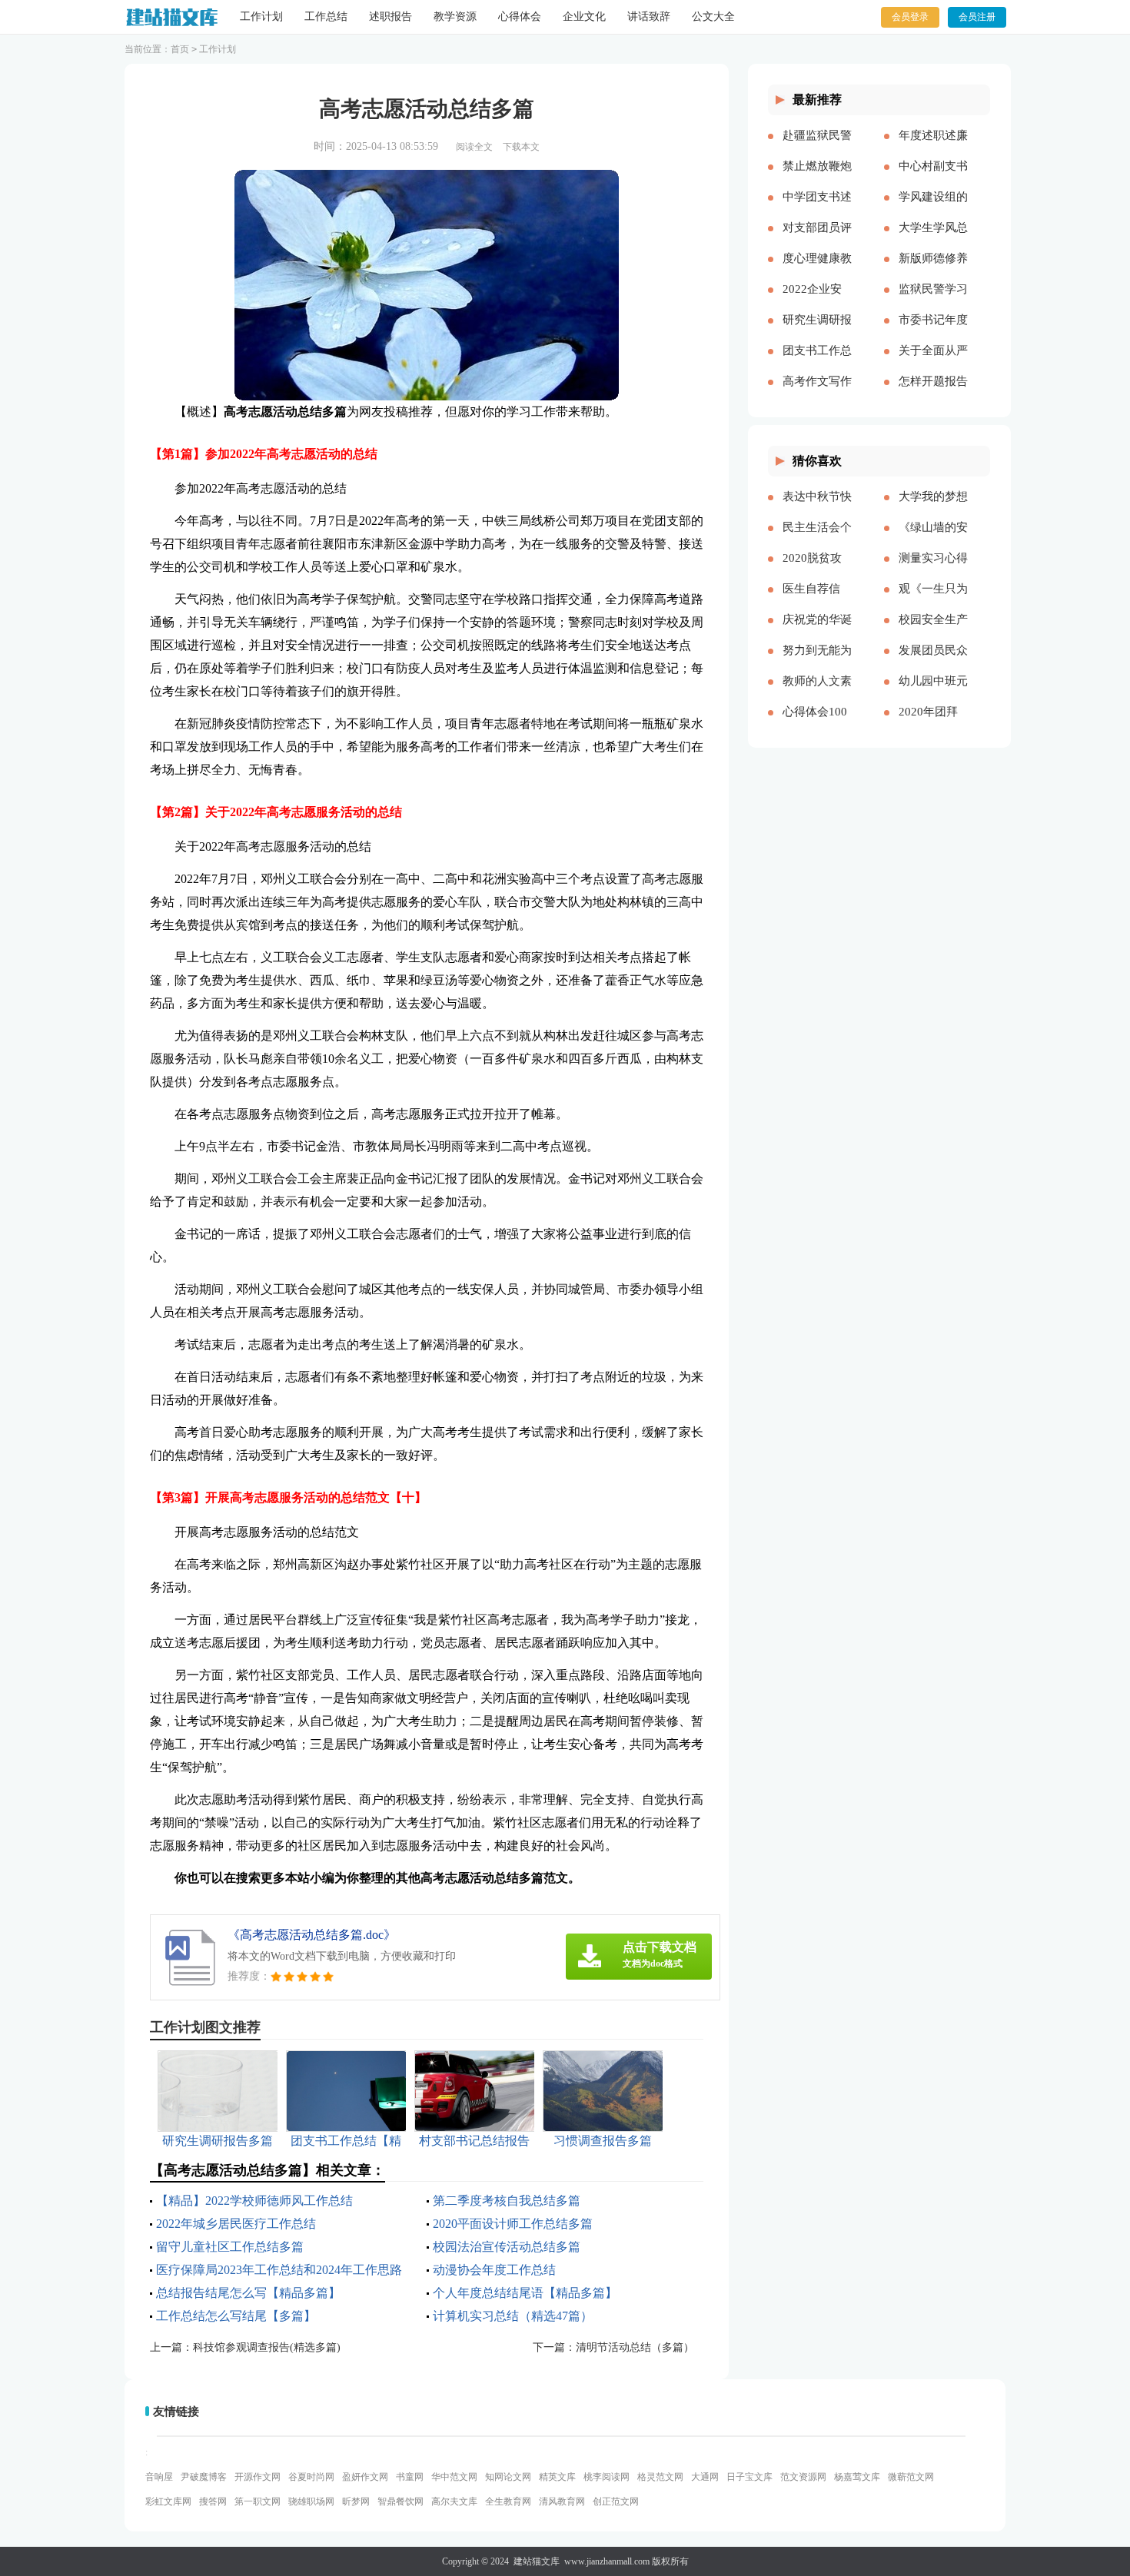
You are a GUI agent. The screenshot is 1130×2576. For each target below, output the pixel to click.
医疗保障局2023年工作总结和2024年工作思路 (279, 2270)
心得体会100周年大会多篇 (817, 724)
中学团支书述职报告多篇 (817, 209)
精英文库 (557, 2477)
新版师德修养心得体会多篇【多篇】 (933, 271)
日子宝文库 (749, 2477)
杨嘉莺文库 (857, 2477)
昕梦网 (356, 2501)
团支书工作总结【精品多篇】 (817, 363)
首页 (180, 49)
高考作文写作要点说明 (817, 393)
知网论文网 (508, 2477)
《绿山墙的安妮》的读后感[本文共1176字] (933, 539)
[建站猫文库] (171, 17)
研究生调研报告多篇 (817, 332)
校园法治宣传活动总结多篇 (507, 2247)
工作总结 (326, 17)
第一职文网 (258, 2501)
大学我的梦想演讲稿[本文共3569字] (933, 509)
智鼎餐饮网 (400, 2501)
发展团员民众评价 (933, 662)
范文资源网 (803, 2477)
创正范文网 (616, 2501)
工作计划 (261, 17)
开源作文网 (258, 2477)
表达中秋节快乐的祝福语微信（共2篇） (817, 509)
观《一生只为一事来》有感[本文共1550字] (933, 601)
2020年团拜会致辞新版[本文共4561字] (930, 724)
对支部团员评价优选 (817, 240)
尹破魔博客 (204, 2477)
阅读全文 (474, 147)
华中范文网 (454, 2477)
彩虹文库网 (168, 2501)
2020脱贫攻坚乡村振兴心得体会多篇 (817, 570)
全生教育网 (508, 2501)
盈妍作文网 (365, 2477)
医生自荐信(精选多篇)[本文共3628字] (817, 601)
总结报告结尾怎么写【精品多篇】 (248, 2293)
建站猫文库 (537, 2561)
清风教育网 (562, 2501)
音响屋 (159, 2477)
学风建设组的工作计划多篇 (933, 209)
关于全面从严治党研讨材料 (933, 363)
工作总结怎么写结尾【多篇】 (236, 2316)
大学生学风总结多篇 (933, 240)
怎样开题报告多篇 (933, 393)
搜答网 (213, 2501)
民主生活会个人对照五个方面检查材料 (817, 539)
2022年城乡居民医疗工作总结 (236, 2224)
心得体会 (520, 17)
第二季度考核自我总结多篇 (507, 2201)
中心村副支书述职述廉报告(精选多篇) (933, 178)
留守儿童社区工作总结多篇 (230, 2247)
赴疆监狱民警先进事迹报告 (817, 148)
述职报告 (391, 17)
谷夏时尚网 (311, 2477)
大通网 (705, 2477)
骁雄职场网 (311, 2501)
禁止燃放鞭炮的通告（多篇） (817, 178)
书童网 (410, 2477)
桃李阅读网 (607, 2477)
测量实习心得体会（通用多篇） (933, 570)
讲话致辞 (649, 17)
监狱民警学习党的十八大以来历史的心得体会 (933, 301)
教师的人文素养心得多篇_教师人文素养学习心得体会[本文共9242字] (817, 693)
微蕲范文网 (911, 2477)
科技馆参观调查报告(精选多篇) (267, 2347)
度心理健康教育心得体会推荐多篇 (817, 271)
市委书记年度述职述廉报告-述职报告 (933, 332)
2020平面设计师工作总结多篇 (513, 2224)
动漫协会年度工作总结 (494, 2270)
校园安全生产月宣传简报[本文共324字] (933, 632)
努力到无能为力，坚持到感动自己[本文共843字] (817, 662)
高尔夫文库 (454, 2501)
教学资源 (455, 17)
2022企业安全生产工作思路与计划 (817, 301)
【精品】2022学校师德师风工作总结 (254, 2201)
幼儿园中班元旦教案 (933, 693)
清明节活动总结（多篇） (635, 2347)
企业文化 (584, 17)
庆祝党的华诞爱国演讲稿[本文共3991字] (817, 632)
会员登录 (910, 17)
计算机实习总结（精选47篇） (513, 2316)
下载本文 (521, 147)
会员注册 (977, 17)
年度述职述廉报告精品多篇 (933, 148)
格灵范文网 (660, 2477)
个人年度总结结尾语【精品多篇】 (525, 2293)
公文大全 (713, 17)
